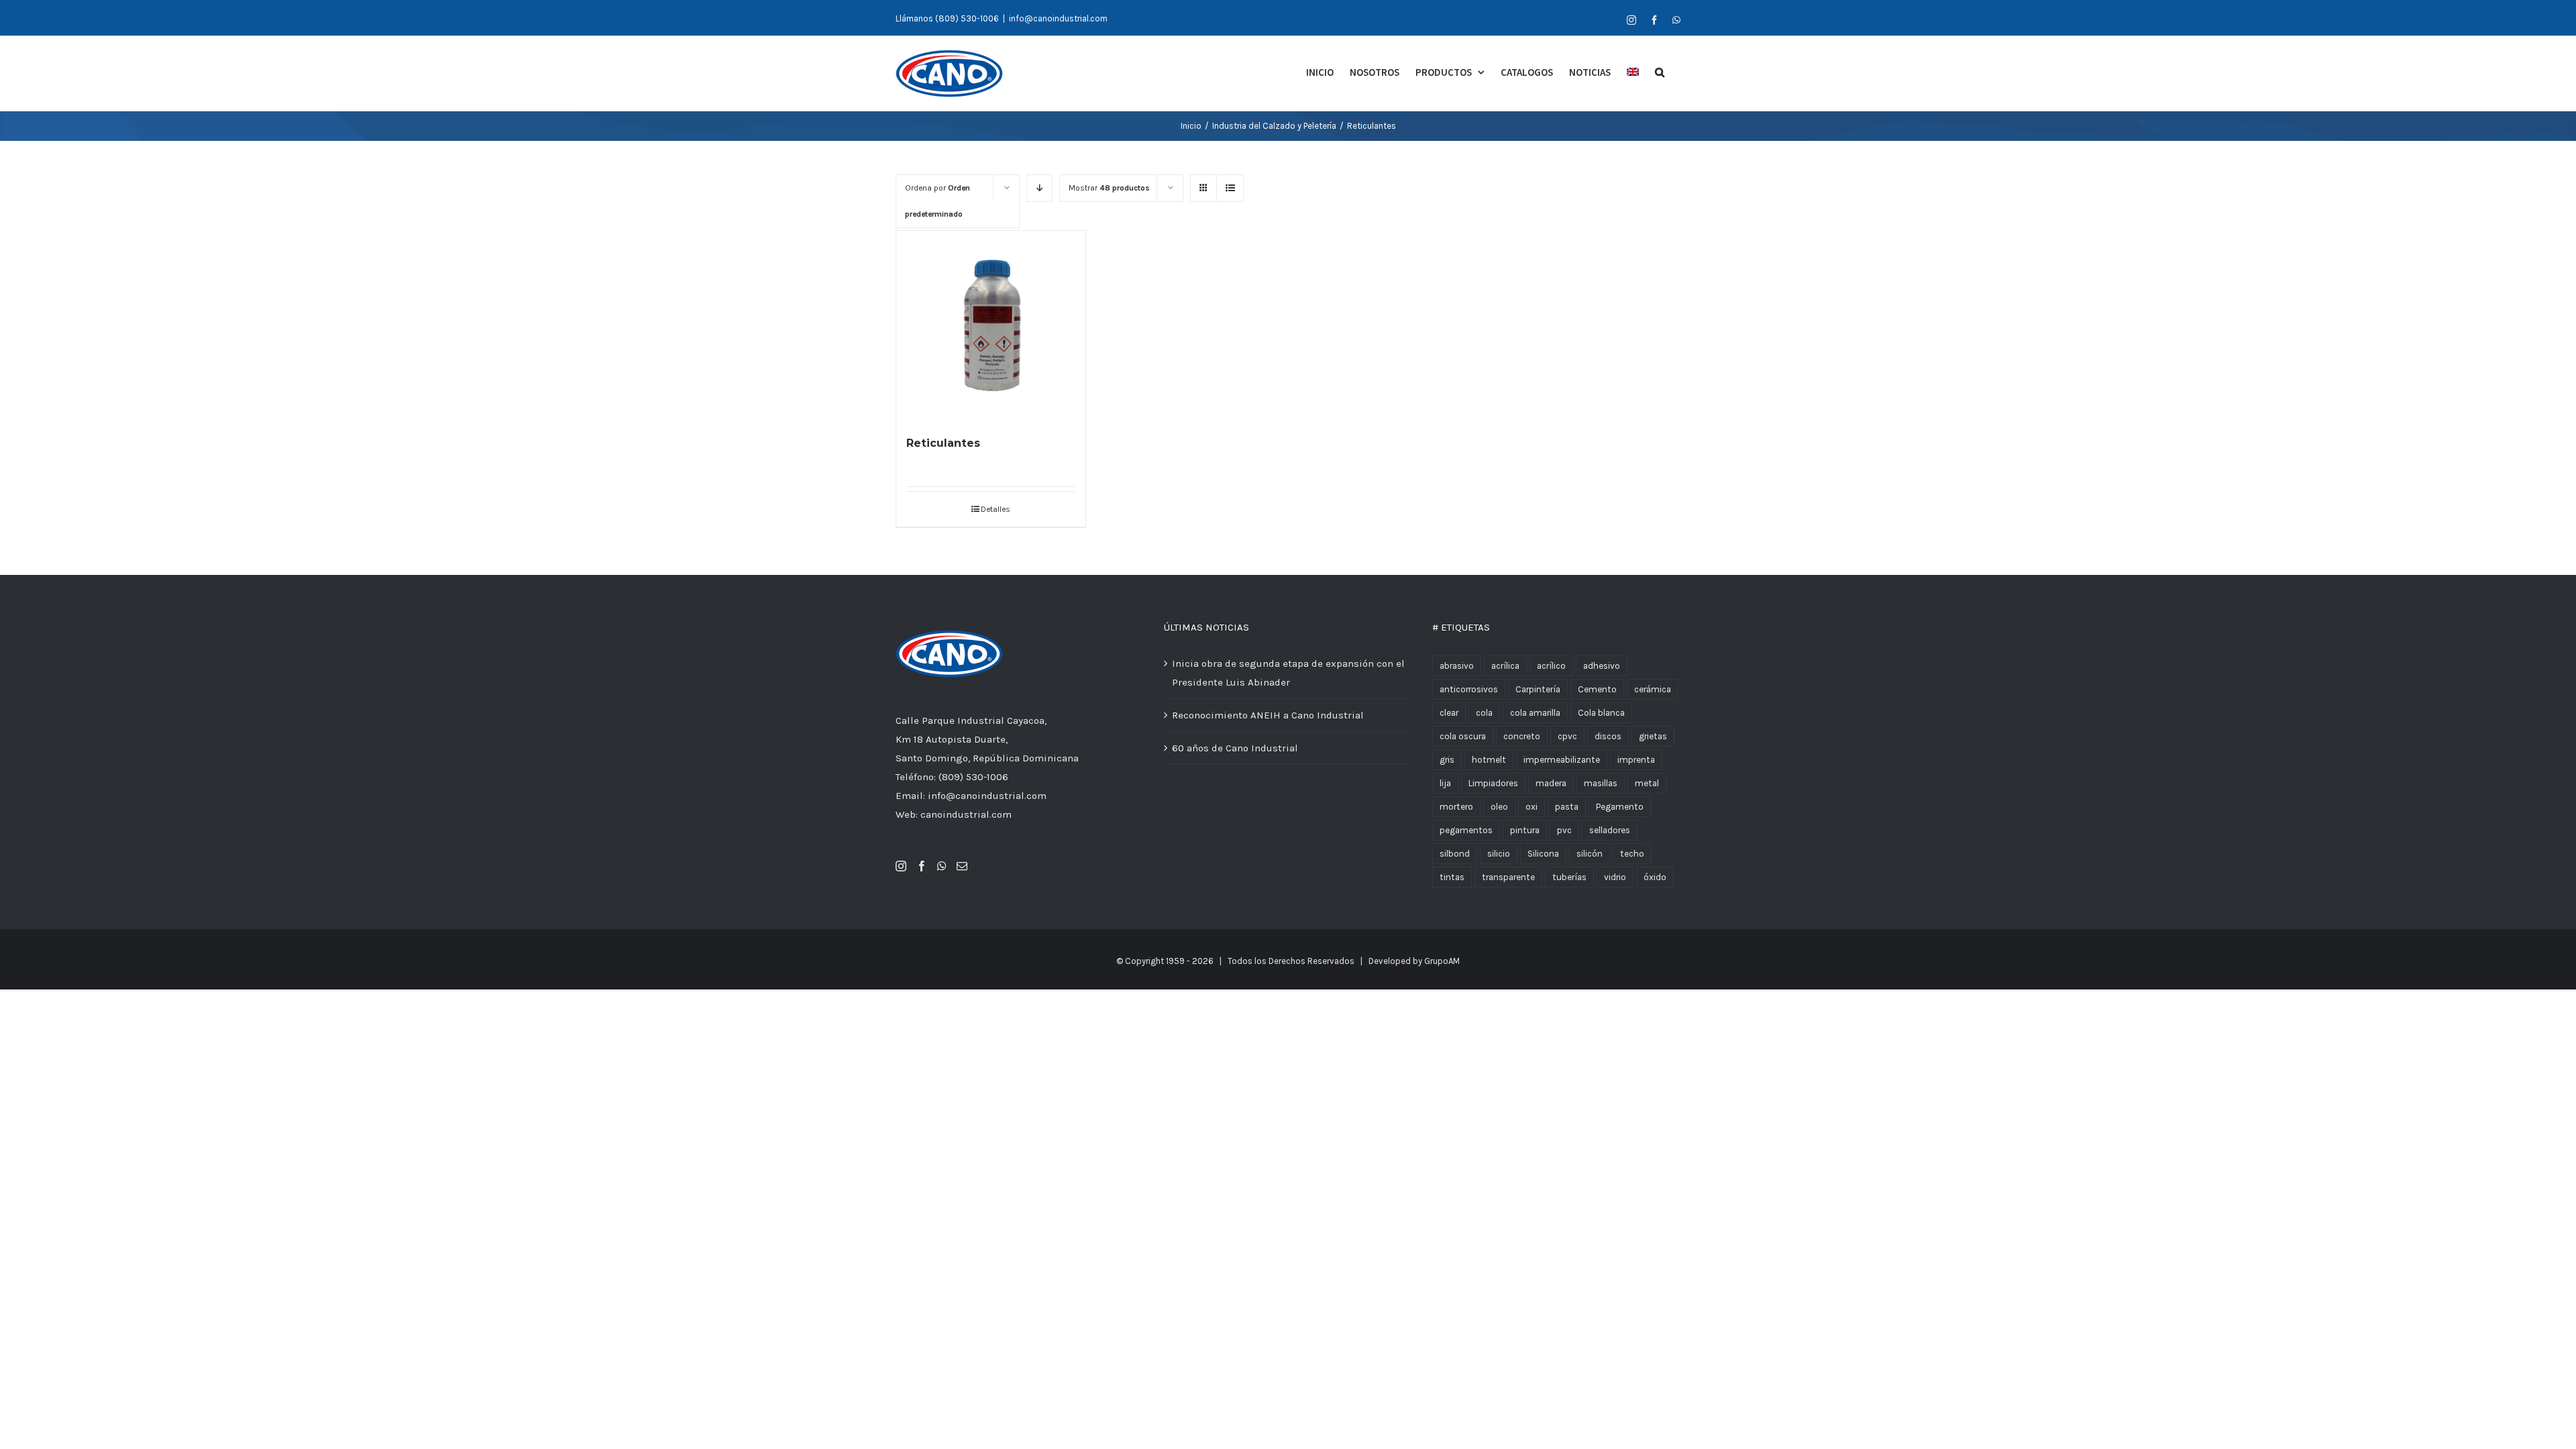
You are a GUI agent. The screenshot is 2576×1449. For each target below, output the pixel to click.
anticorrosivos (1469, 689)
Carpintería (1538, 689)
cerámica (1653, 689)
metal (1647, 783)
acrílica (1505, 666)
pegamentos (1466, 830)
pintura (1525, 830)
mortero (1456, 807)
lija (1445, 783)
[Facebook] (922, 866)
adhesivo (1602, 666)
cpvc (1567, 736)
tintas (1452, 877)
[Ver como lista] (1230, 188)
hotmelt (1489, 760)
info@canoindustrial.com (1058, 18)
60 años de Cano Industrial (1235, 748)
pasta (1567, 807)
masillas (1601, 783)
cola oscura (1463, 736)
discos (1608, 736)
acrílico (1551, 666)
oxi (1532, 807)
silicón (1590, 854)
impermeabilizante (1562, 760)
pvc (1564, 830)
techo (1632, 854)
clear (1449, 713)
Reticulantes (943, 443)
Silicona (1543, 854)
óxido (1655, 877)
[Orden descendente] (1039, 188)
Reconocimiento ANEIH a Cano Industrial (1268, 715)
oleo (1499, 807)
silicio (1499, 854)
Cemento (1597, 689)
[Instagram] (901, 866)
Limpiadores (1493, 783)
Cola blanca (1601, 713)
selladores (1610, 830)
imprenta (1636, 760)
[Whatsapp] (942, 866)
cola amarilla (1535, 713)
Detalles (996, 509)
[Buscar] (1660, 71)
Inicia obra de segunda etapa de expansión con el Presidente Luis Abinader (1288, 673)
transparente (1508, 877)
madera (1551, 783)
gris (1447, 760)
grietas (1653, 736)
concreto (1522, 736)
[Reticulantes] (991, 325)
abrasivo (1457, 666)
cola (1484, 713)
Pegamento (1620, 807)
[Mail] (962, 866)
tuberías (1569, 877)
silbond (1455, 854)
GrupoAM (1442, 961)
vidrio (1615, 877)
